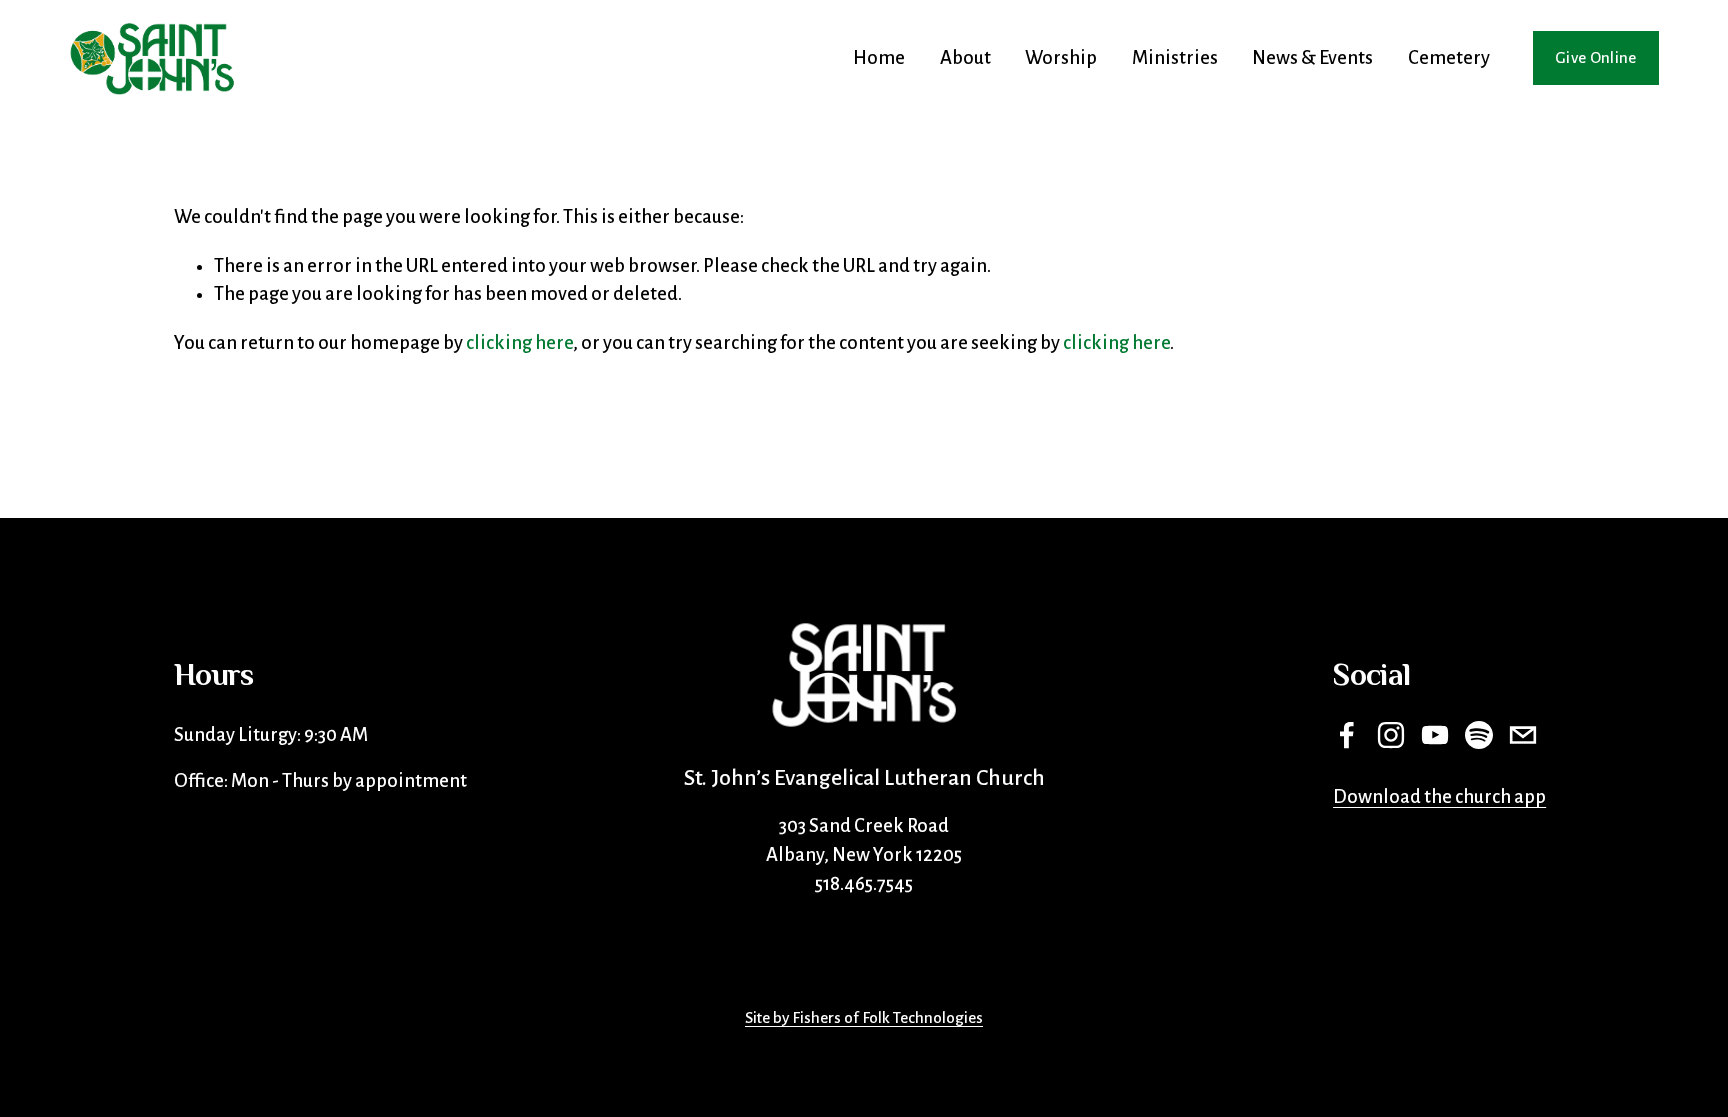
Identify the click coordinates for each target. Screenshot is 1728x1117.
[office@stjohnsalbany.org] (1523, 735)
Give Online (1596, 57)
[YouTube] (1435, 735)
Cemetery (1449, 58)
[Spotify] (1479, 735)
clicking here (519, 343)
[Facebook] (1347, 735)
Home (879, 58)
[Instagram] (1391, 735)
